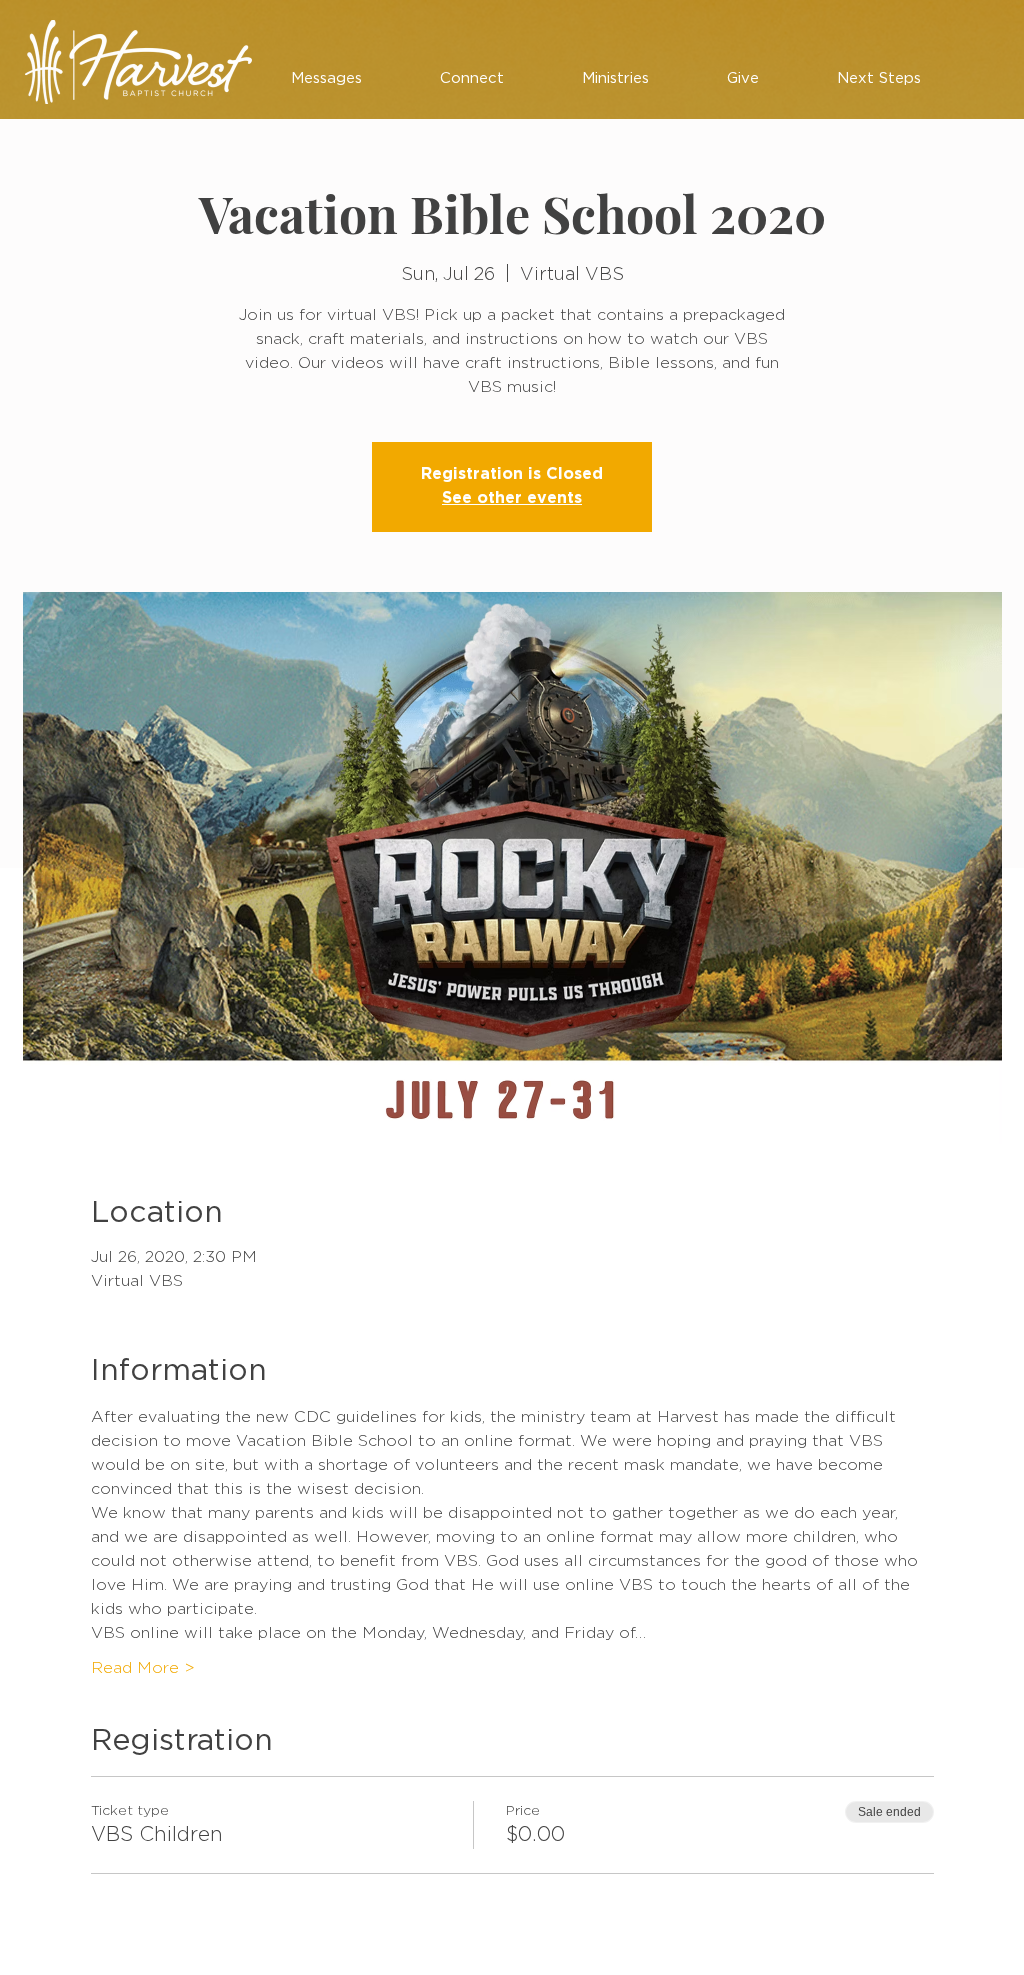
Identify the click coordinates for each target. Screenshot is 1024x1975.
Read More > (143, 1668)
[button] (326, 79)
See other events (512, 498)
